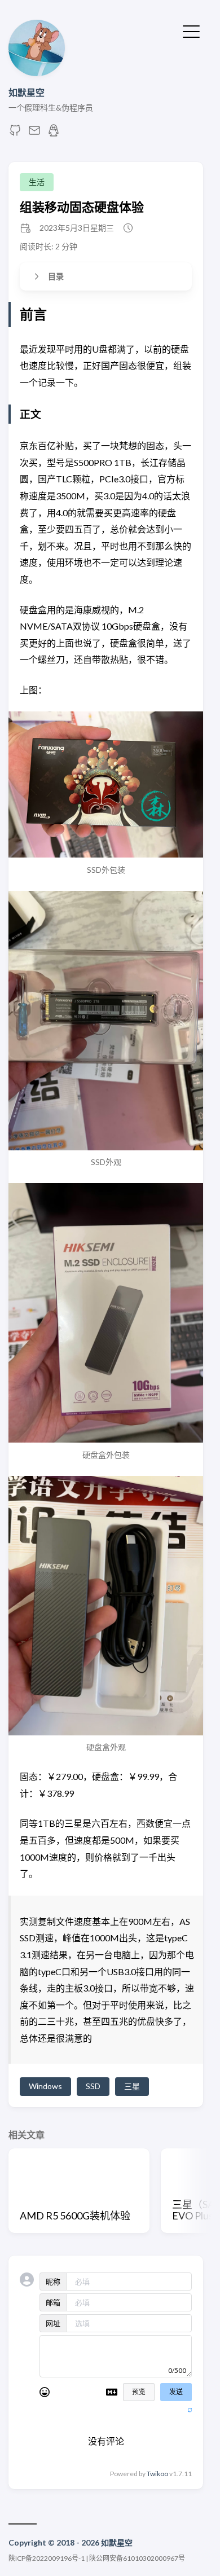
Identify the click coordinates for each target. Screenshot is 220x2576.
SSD (93, 2086)
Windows (45, 2086)
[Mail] (34, 133)
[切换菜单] (191, 30)
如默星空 (27, 92)
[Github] (15, 133)
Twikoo (157, 2474)
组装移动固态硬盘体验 (82, 207)
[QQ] (54, 133)
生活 (37, 182)
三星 (132, 2086)
